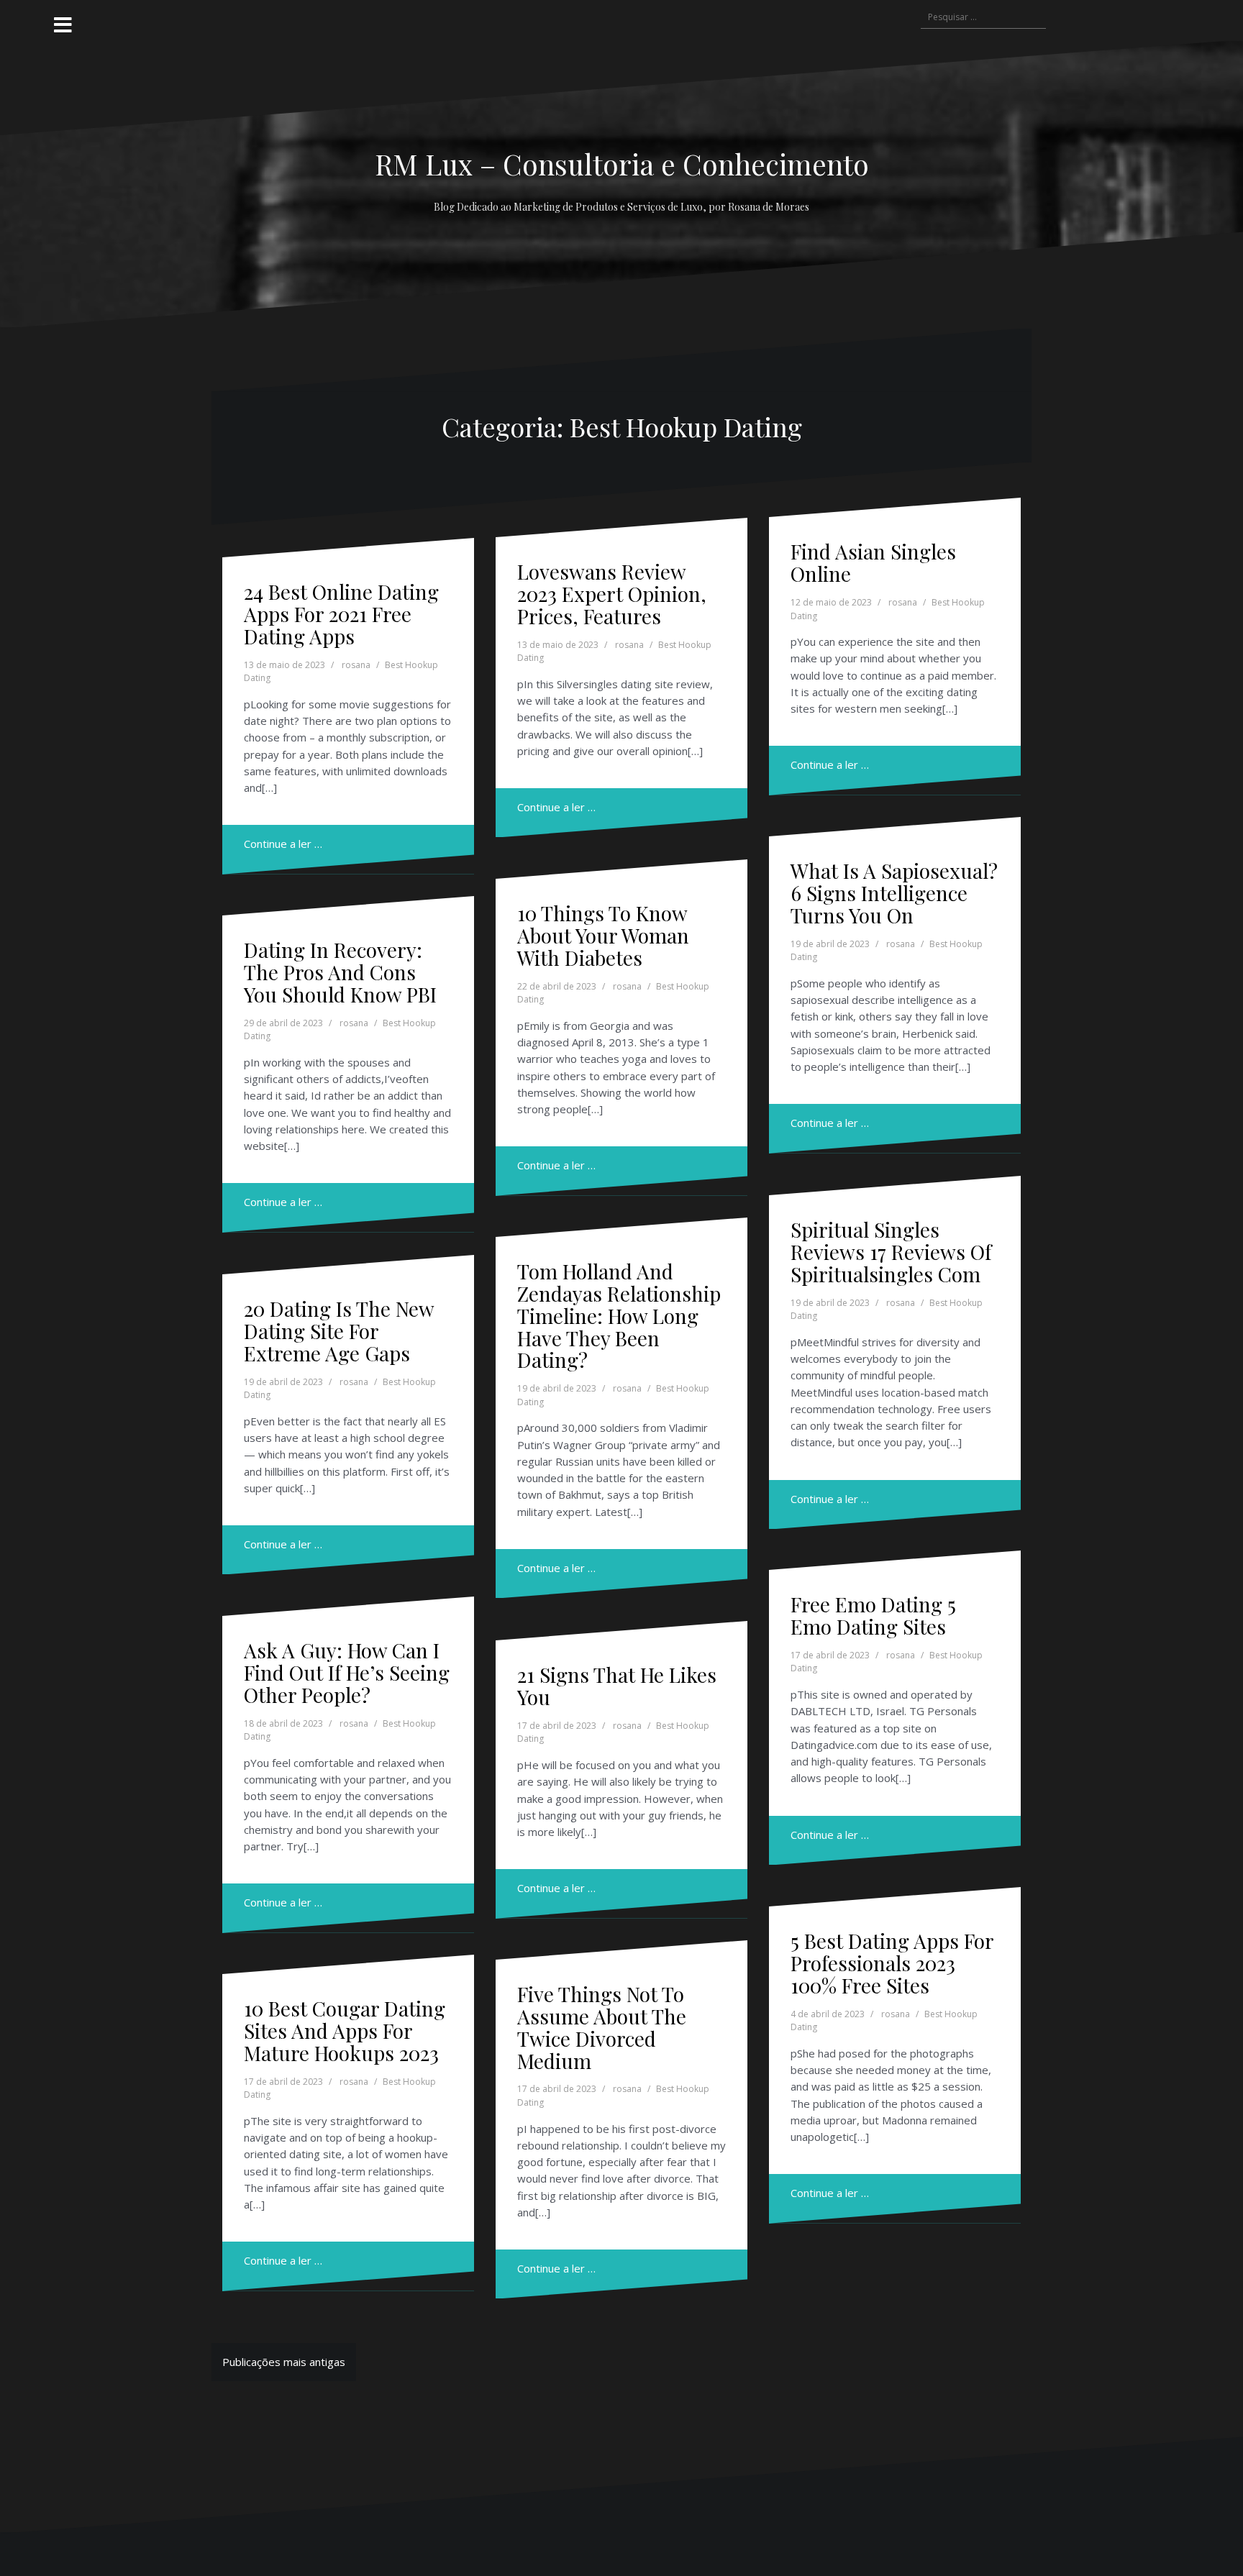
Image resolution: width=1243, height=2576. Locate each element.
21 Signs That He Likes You (617, 1686)
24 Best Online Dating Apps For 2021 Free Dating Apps (341, 614)
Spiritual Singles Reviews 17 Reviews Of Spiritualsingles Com (891, 1252)
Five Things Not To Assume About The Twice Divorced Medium (602, 2027)
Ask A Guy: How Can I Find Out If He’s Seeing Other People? (347, 1672)
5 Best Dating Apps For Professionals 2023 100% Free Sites (892, 1963)
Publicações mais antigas (284, 2362)
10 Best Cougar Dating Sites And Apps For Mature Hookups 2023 (345, 2031)
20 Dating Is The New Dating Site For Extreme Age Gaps (339, 1331)
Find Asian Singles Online (873, 562)
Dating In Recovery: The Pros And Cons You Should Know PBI (340, 972)
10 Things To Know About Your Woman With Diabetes (603, 935)
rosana (356, 665)
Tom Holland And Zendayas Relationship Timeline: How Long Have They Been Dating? (619, 1315)
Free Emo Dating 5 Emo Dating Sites (873, 1615)
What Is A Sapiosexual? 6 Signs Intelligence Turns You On (894, 893)
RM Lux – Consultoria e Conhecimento (622, 164)
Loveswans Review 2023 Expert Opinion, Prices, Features (612, 594)
